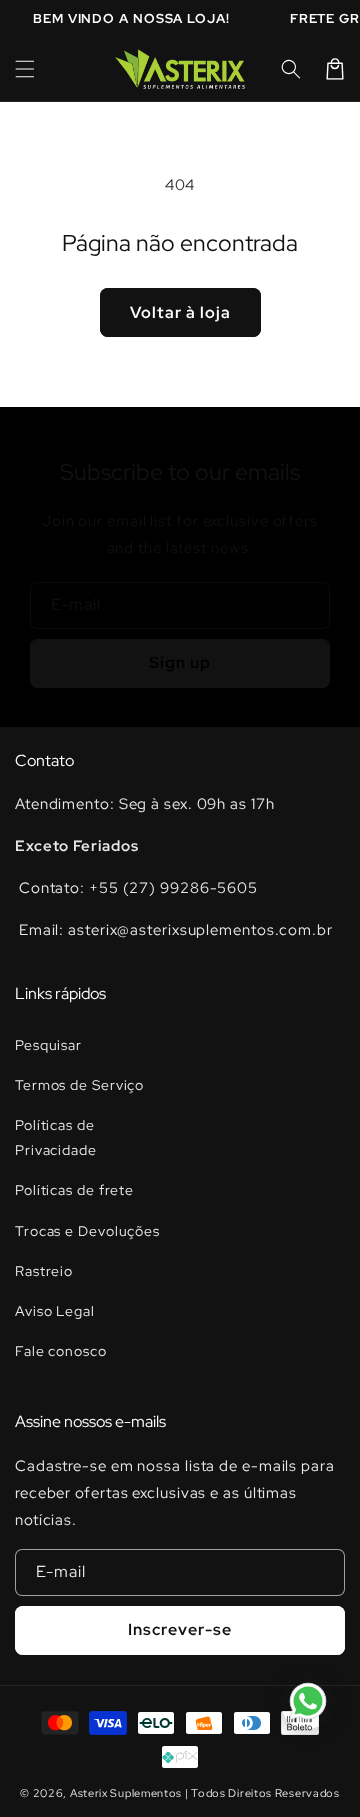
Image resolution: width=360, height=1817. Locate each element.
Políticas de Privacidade (56, 1137)
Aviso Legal (55, 1311)
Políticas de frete (74, 1190)
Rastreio (44, 1271)
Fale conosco (61, 1351)
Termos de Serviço (79, 1085)
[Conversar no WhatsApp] (308, 1701)
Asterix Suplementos (126, 1793)
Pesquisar (48, 1045)
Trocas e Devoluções (87, 1231)
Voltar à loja (180, 312)
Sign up (180, 662)
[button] (25, 69)
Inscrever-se (180, 1629)
